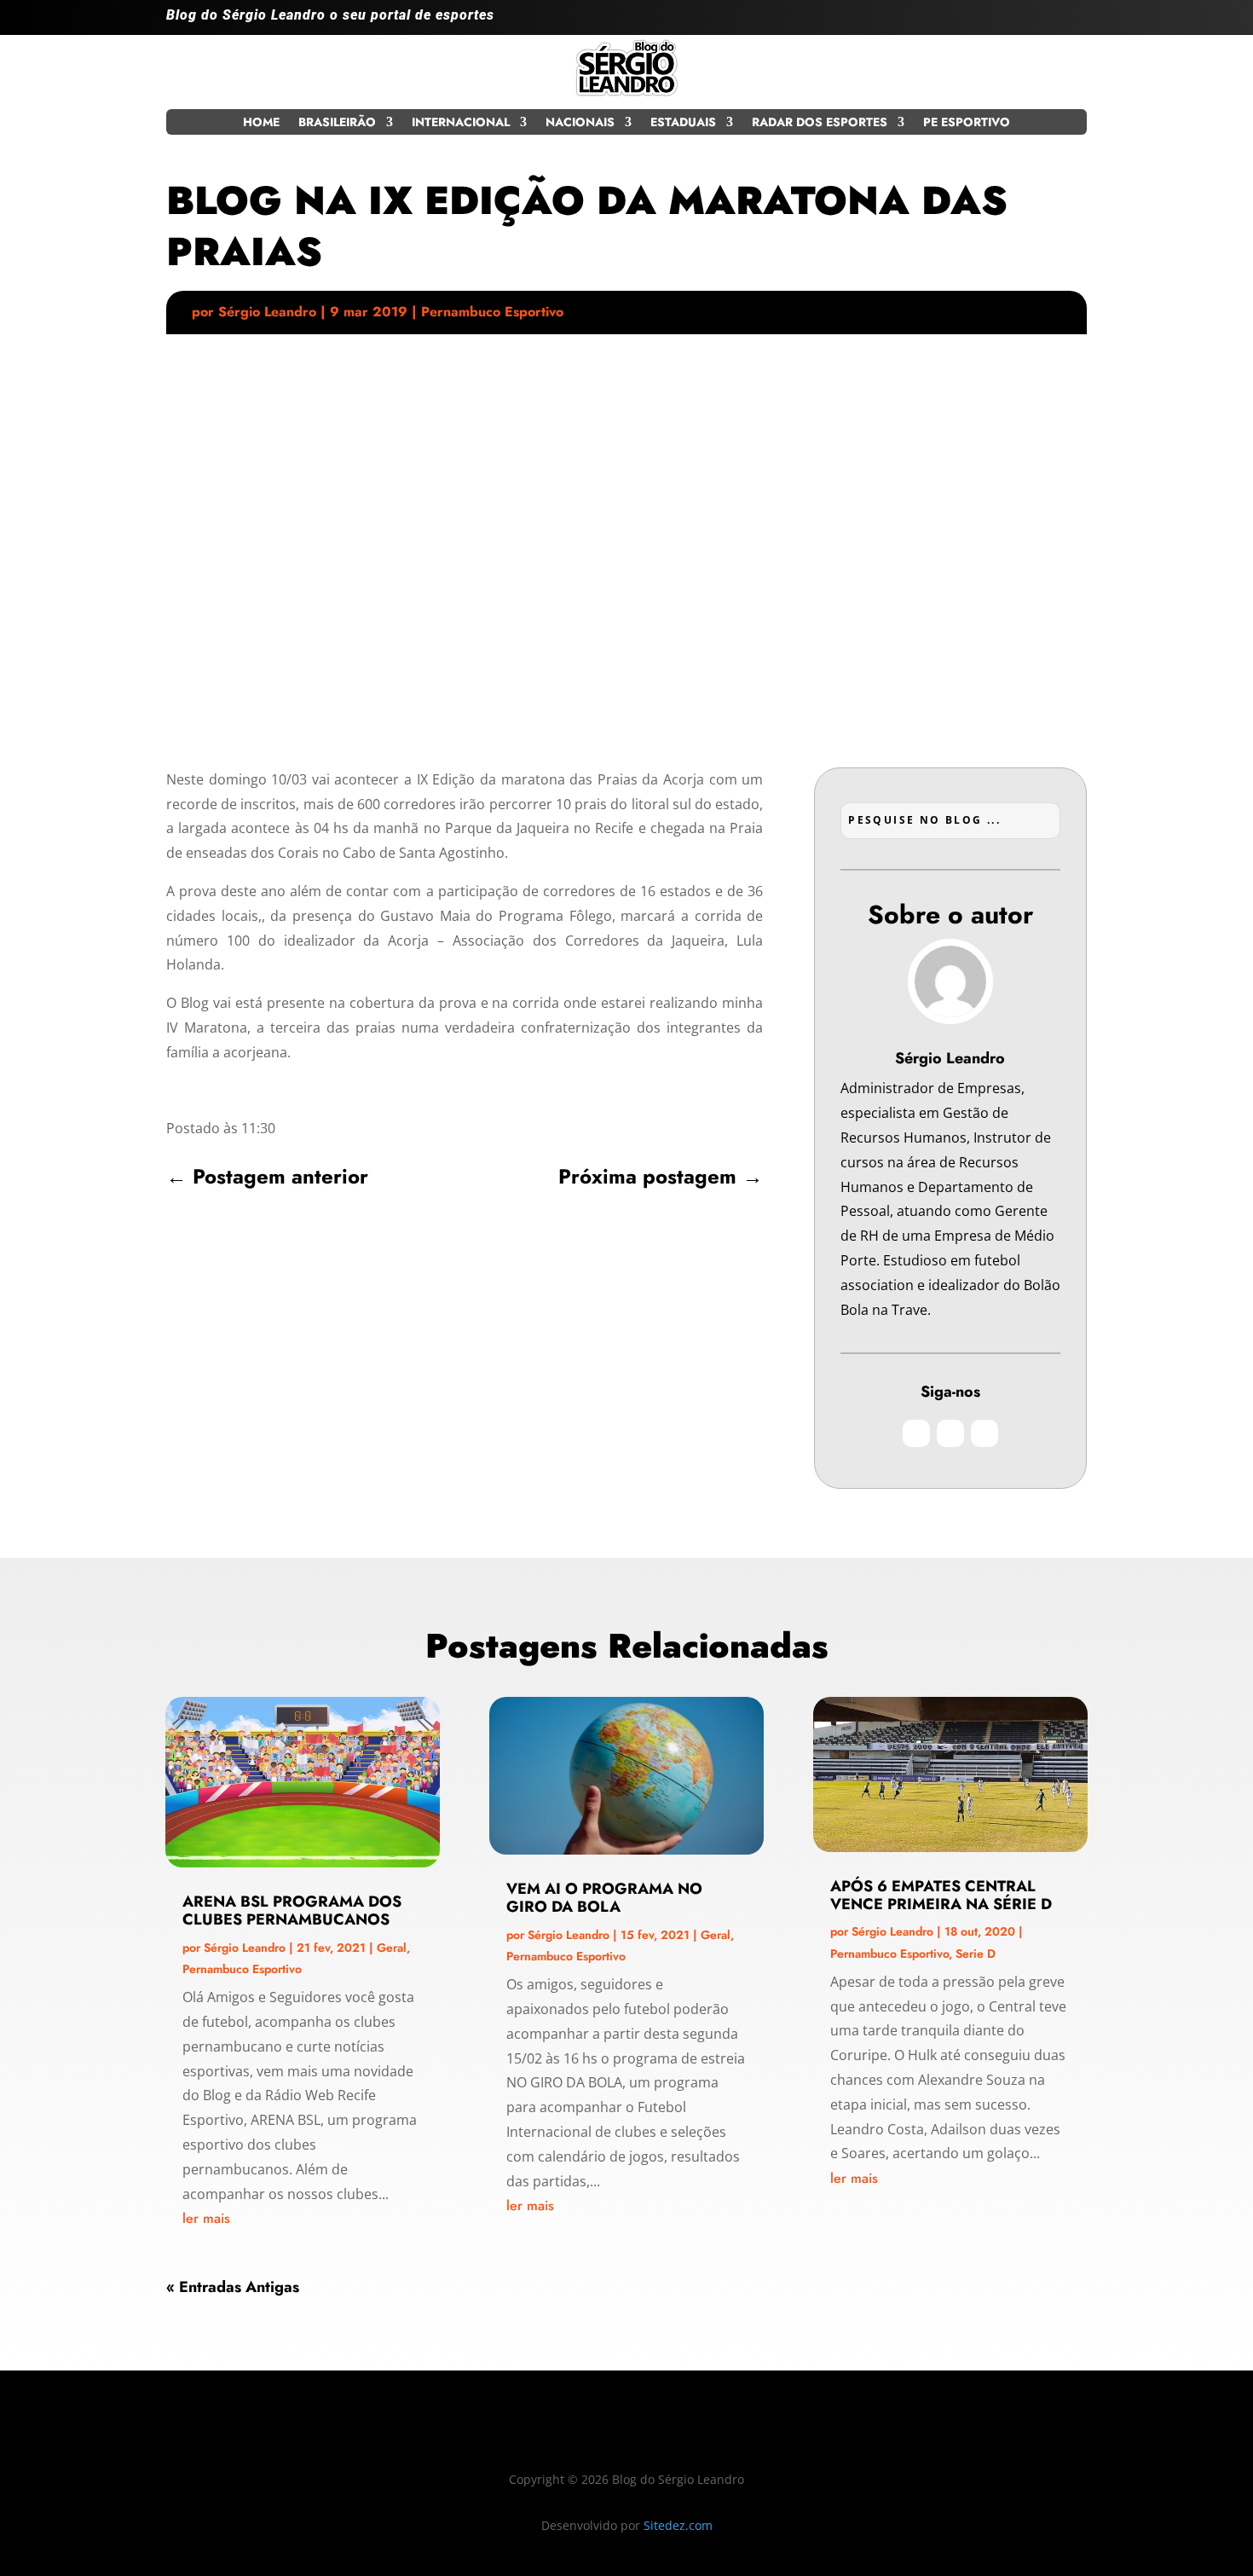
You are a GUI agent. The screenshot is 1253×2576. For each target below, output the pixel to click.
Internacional (461, 123)
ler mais (206, 2218)
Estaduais (683, 123)
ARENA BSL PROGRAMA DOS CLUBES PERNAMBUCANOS (292, 1910)
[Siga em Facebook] (1039, 22)
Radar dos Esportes (820, 123)
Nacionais (580, 123)
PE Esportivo (967, 123)
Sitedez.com (678, 2525)
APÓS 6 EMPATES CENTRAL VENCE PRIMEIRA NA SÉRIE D (941, 1895)
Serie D (976, 1954)
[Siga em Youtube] (1073, 22)
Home (261, 123)
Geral (392, 1948)
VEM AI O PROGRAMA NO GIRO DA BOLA (604, 1898)
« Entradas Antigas (233, 2287)
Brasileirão (337, 123)
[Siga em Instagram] (1005, 22)
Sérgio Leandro (267, 312)
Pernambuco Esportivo (492, 312)
